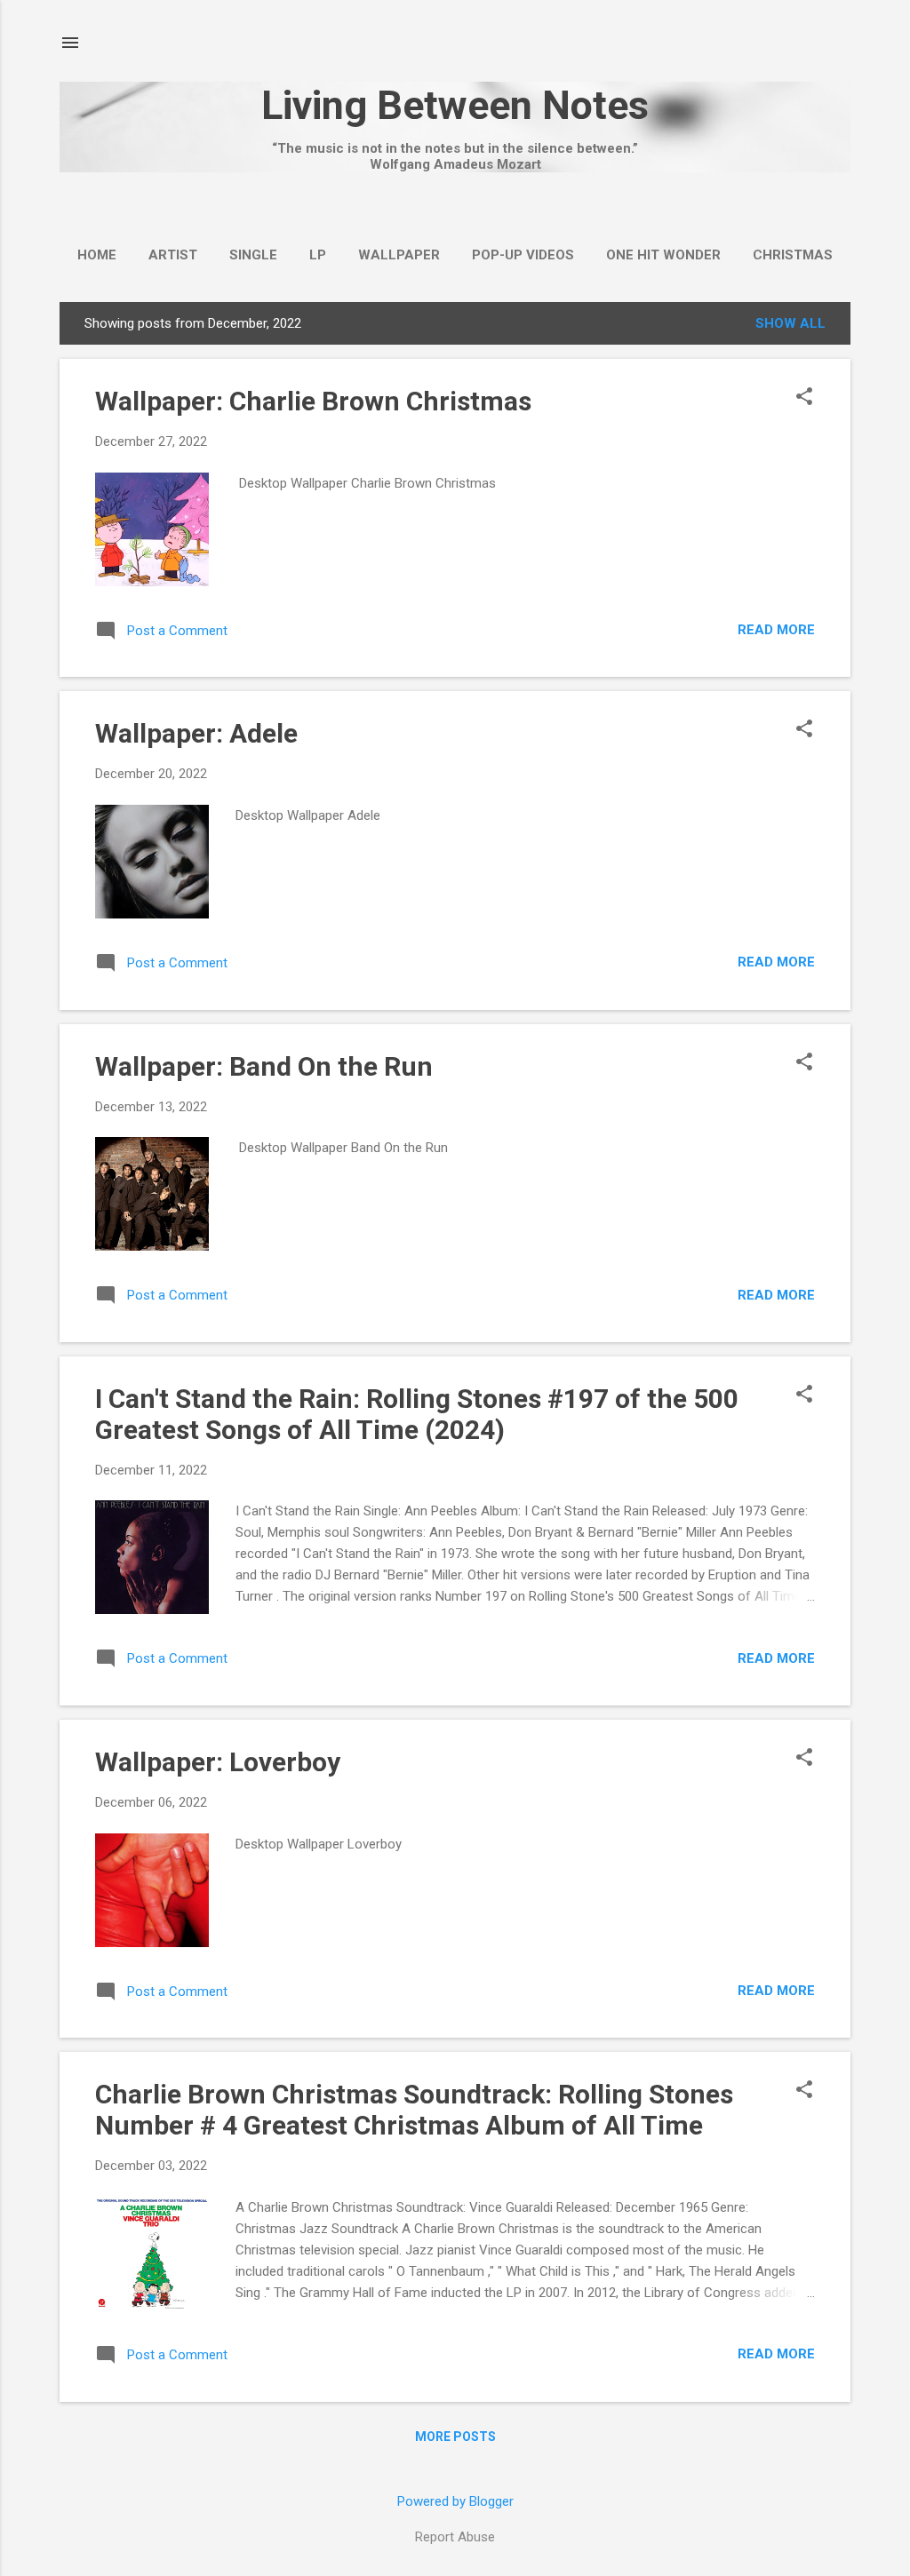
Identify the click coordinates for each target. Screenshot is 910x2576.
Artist (173, 255)
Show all (790, 323)
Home (97, 255)
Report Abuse (455, 2537)
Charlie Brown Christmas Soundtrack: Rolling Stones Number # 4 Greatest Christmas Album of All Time (414, 2110)
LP (318, 255)
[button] (804, 398)
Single (253, 255)
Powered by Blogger (455, 2501)
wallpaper (399, 255)
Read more (776, 630)
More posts (455, 2437)
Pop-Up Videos (523, 255)
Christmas (793, 255)
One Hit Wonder (663, 255)
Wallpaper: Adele (196, 733)
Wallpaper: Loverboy (218, 1762)
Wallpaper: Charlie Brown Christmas (313, 401)
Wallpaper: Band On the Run (264, 1066)
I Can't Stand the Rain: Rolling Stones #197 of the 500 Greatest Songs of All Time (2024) (417, 1414)
